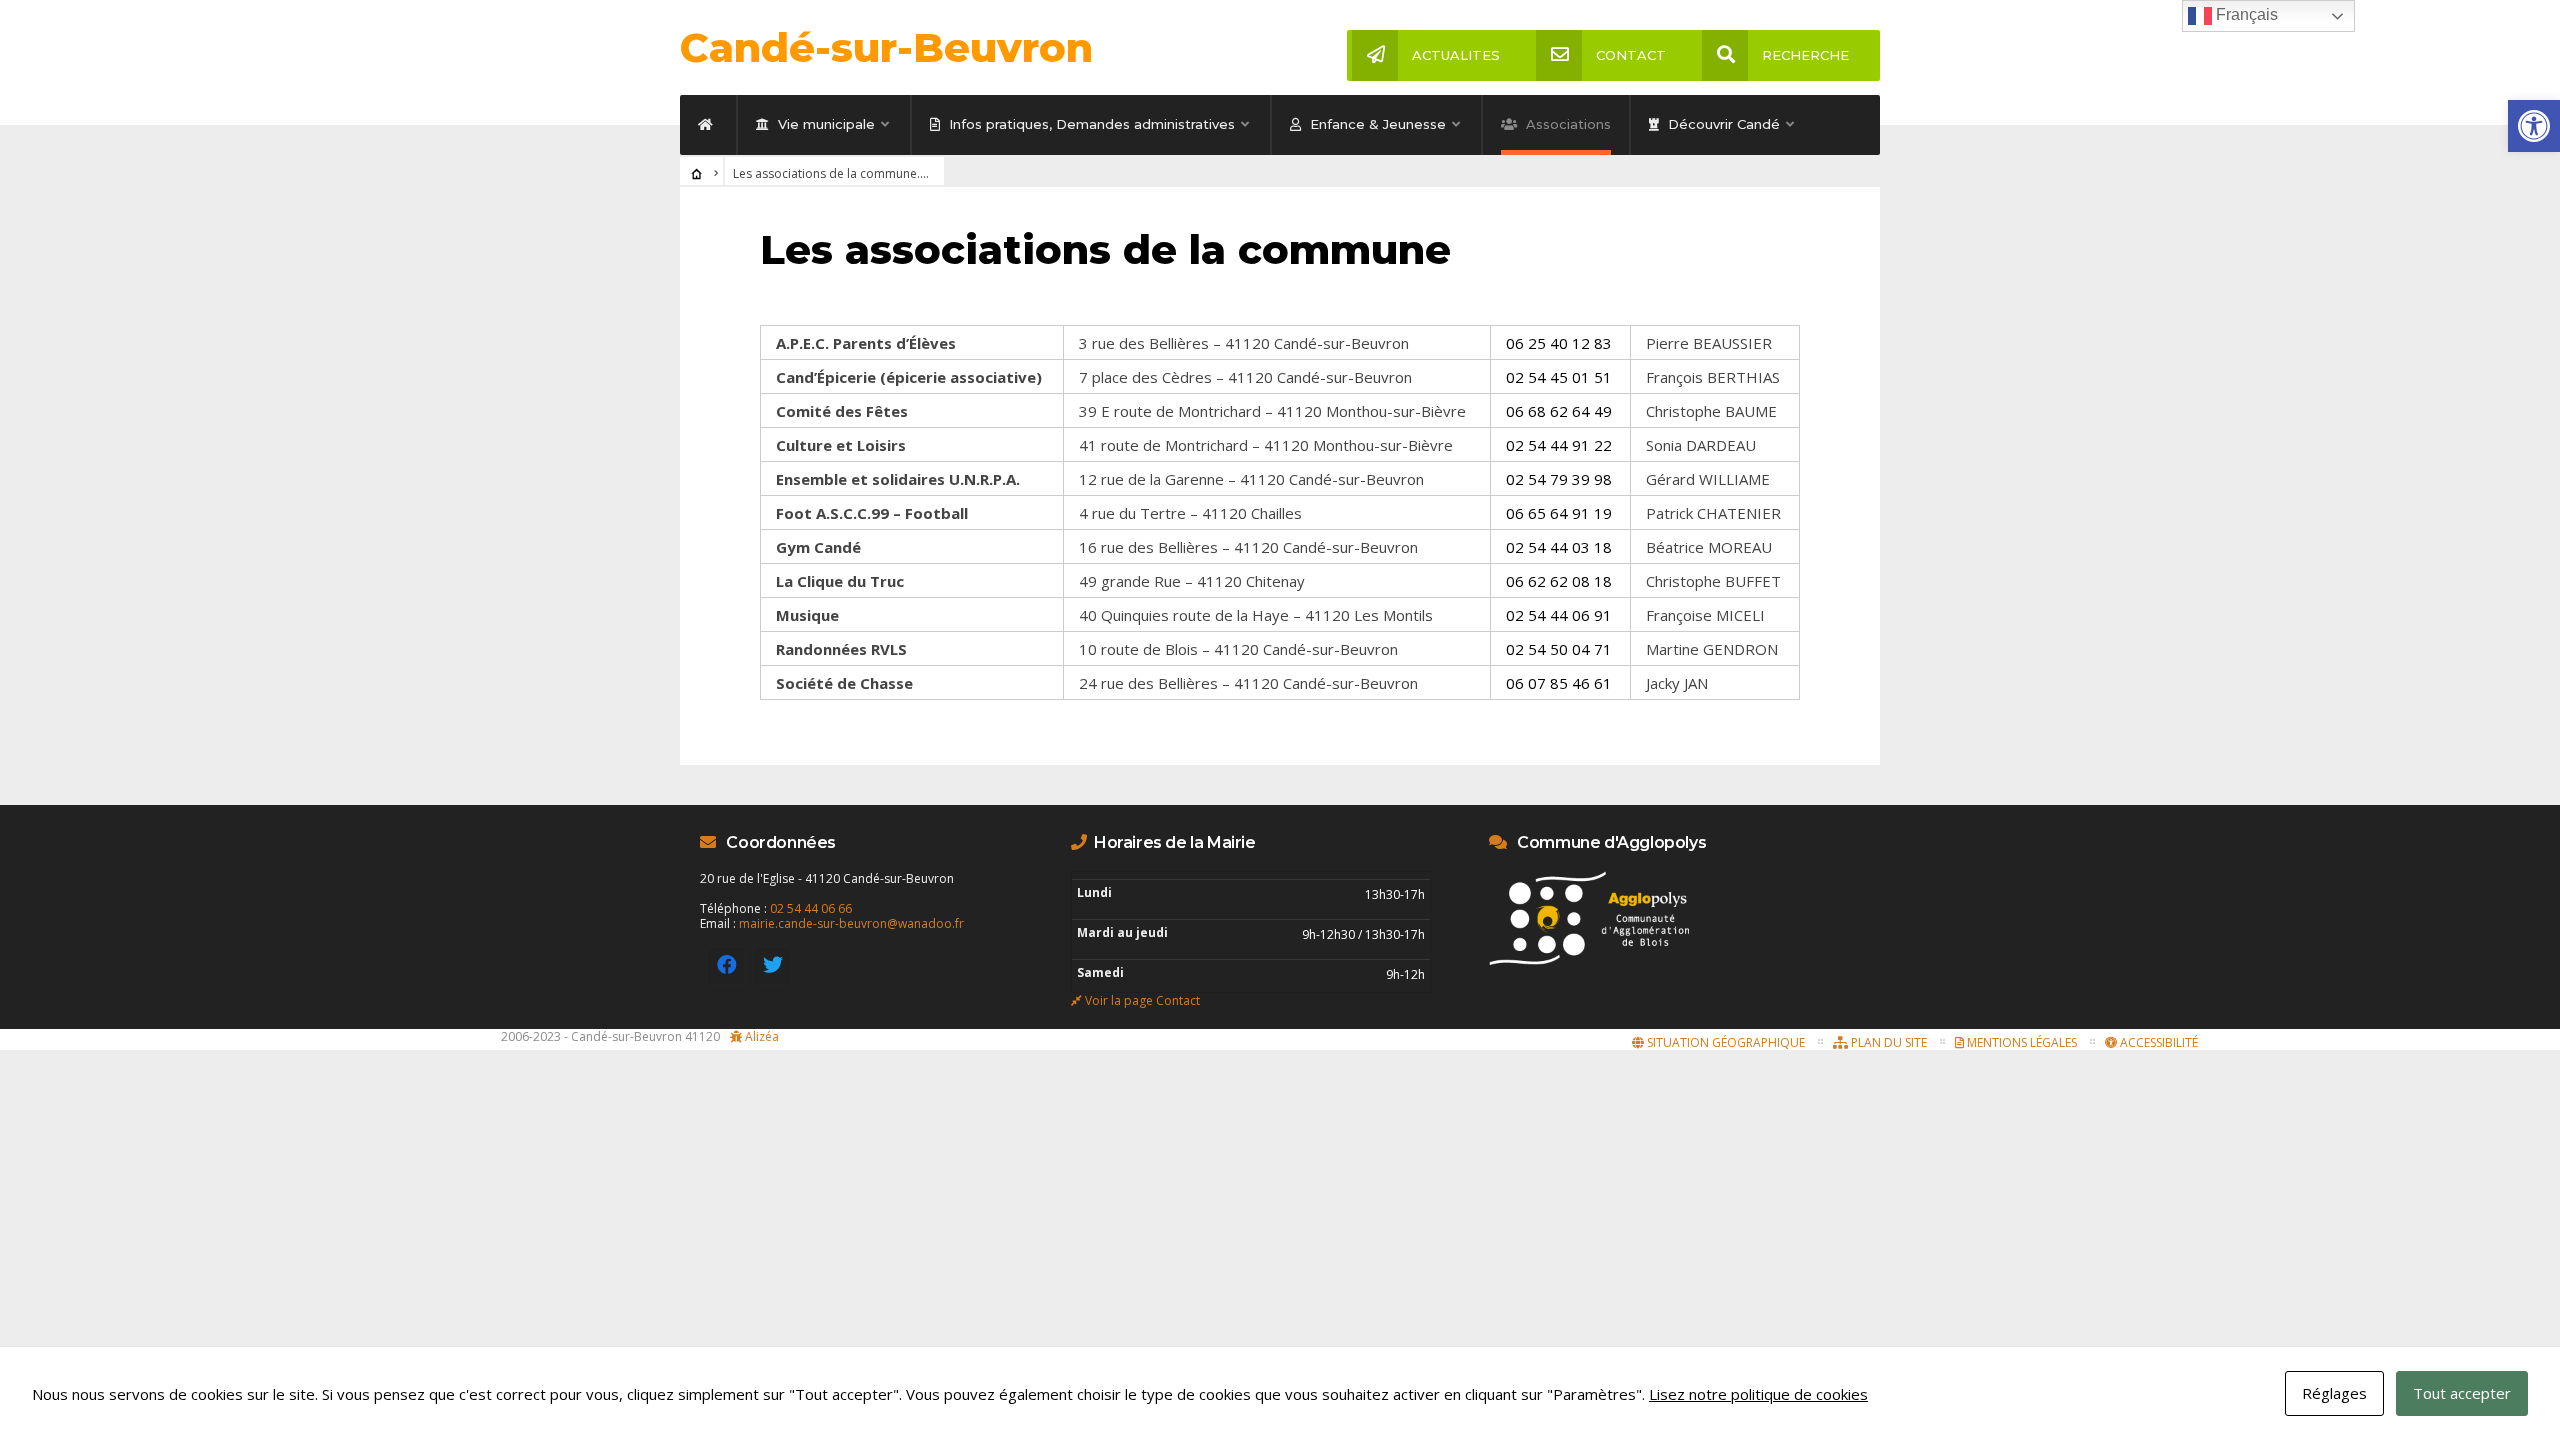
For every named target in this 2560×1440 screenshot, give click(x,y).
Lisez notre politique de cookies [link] (1758, 1394)
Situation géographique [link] (1724, 1042)
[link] (2534, 126)
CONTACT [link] (1631, 55)
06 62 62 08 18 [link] (1559, 581)
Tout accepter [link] (2462, 1393)
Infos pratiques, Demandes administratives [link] (1090, 124)
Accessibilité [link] (2157, 1042)
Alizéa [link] (762, 1036)
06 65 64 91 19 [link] (1559, 513)
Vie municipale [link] (824, 124)
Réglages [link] (2334, 1393)
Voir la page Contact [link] (1142, 1000)
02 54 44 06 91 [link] (1559, 615)
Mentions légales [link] (2020, 1042)
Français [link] (2245, 14)
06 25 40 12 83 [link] (1559, 343)
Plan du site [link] (1887, 1042)
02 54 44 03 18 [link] (1559, 547)
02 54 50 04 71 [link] (1559, 649)
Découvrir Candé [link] (1722, 124)
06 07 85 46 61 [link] (1559, 683)
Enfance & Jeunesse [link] (1376, 124)
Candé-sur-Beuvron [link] (886, 47)
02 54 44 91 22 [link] (1559, 445)
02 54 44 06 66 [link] (811, 908)
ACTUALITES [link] (1456, 55)
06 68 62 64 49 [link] (1559, 411)
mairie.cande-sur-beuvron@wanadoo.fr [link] (851, 923)
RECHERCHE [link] (1805, 55)
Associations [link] (1566, 124)
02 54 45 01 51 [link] (1559, 377)
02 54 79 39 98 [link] (1559, 479)
